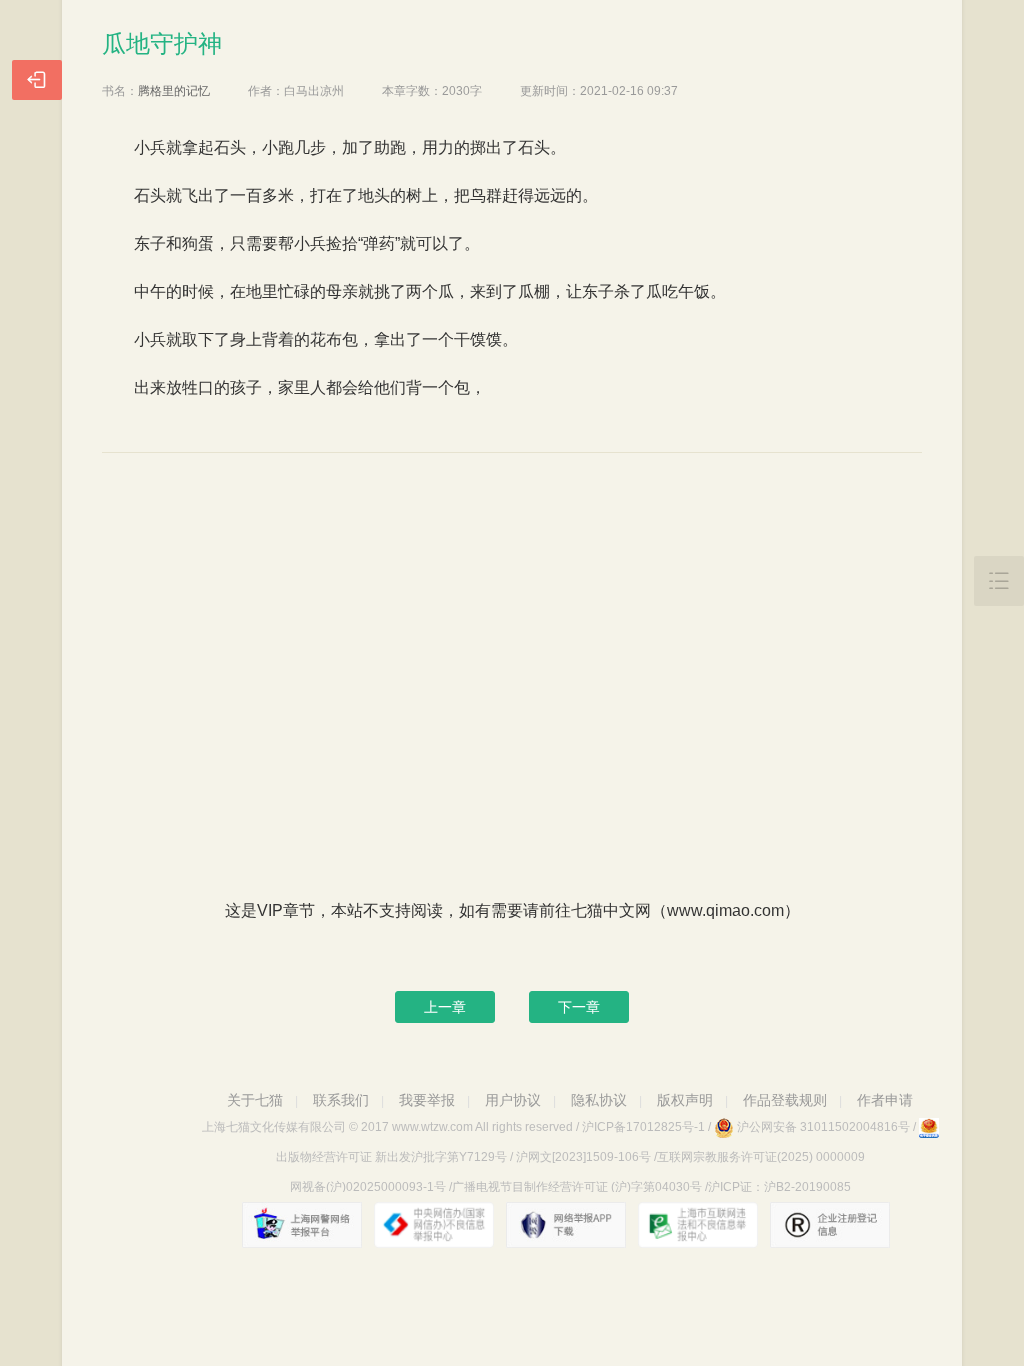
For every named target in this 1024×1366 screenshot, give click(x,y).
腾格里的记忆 (174, 91)
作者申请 (885, 1100)
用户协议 (513, 1100)
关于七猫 (255, 1100)
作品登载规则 (785, 1100)
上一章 (445, 1007)
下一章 (579, 1007)
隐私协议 (599, 1100)
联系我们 (341, 1100)
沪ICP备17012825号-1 (643, 1127)
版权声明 (685, 1100)
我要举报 (427, 1100)
